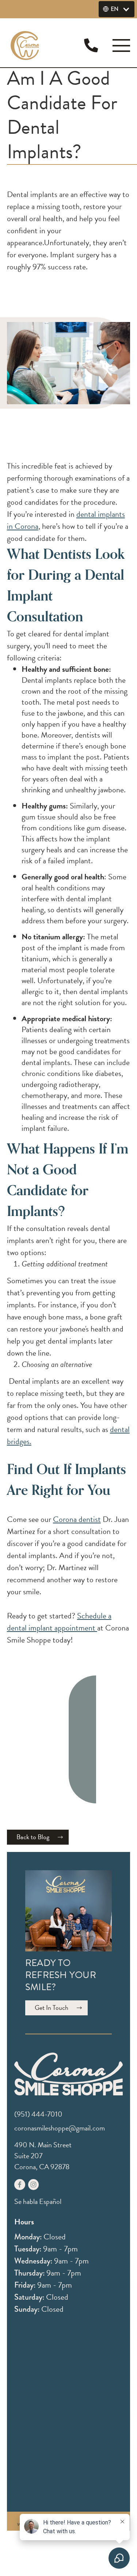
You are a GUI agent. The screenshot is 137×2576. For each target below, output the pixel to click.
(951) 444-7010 (38, 2114)
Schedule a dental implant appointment (59, 1622)
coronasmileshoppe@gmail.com (60, 2128)
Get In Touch (52, 2007)
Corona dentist (77, 1519)
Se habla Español (38, 2201)
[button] (117, 9)
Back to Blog (33, 1837)
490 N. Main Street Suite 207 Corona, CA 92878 (43, 2156)
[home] (25, 46)
